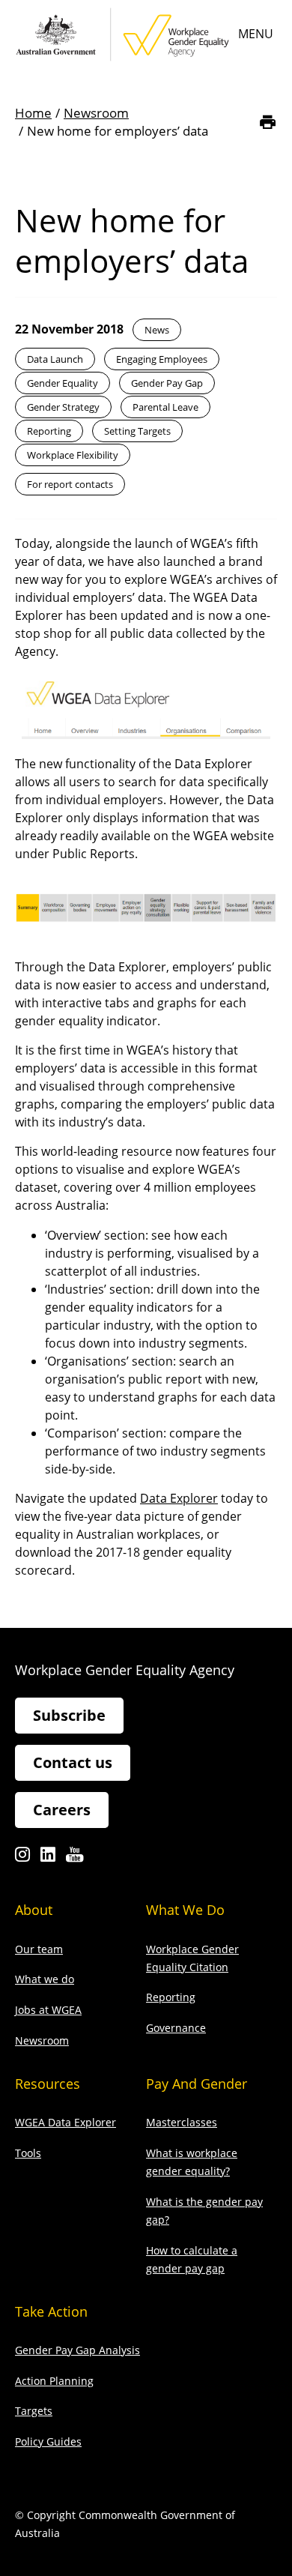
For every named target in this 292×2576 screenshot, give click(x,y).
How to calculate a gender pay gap (192, 2259)
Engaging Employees (162, 359)
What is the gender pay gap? (204, 2211)
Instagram (22, 1858)
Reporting (49, 431)
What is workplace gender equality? (192, 2162)
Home (33, 113)
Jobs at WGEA (48, 2010)
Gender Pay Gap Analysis (77, 2350)
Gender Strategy (63, 407)
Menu (256, 34)
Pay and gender (197, 2084)
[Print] (268, 122)
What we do (45, 1979)
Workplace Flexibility (73, 455)
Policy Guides (48, 2441)
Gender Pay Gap (167, 383)
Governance (176, 2028)
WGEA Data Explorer (66, 2122)
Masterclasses (182, 2122)
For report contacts (70, 484)
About (34, 1910)
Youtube (74, 1858)
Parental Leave (165, 407)
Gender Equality (63, 383)
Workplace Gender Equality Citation (192, 1958)
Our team (39, 1949)
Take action (51, 2311)
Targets (34, 2411)
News (157, 330)
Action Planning (54, 2381)
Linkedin (48, 1858)
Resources (48, 2084)
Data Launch (55, 359)
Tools (28, 2153)
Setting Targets (137, 431)
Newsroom (96, 113)
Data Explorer (179, 1498)
